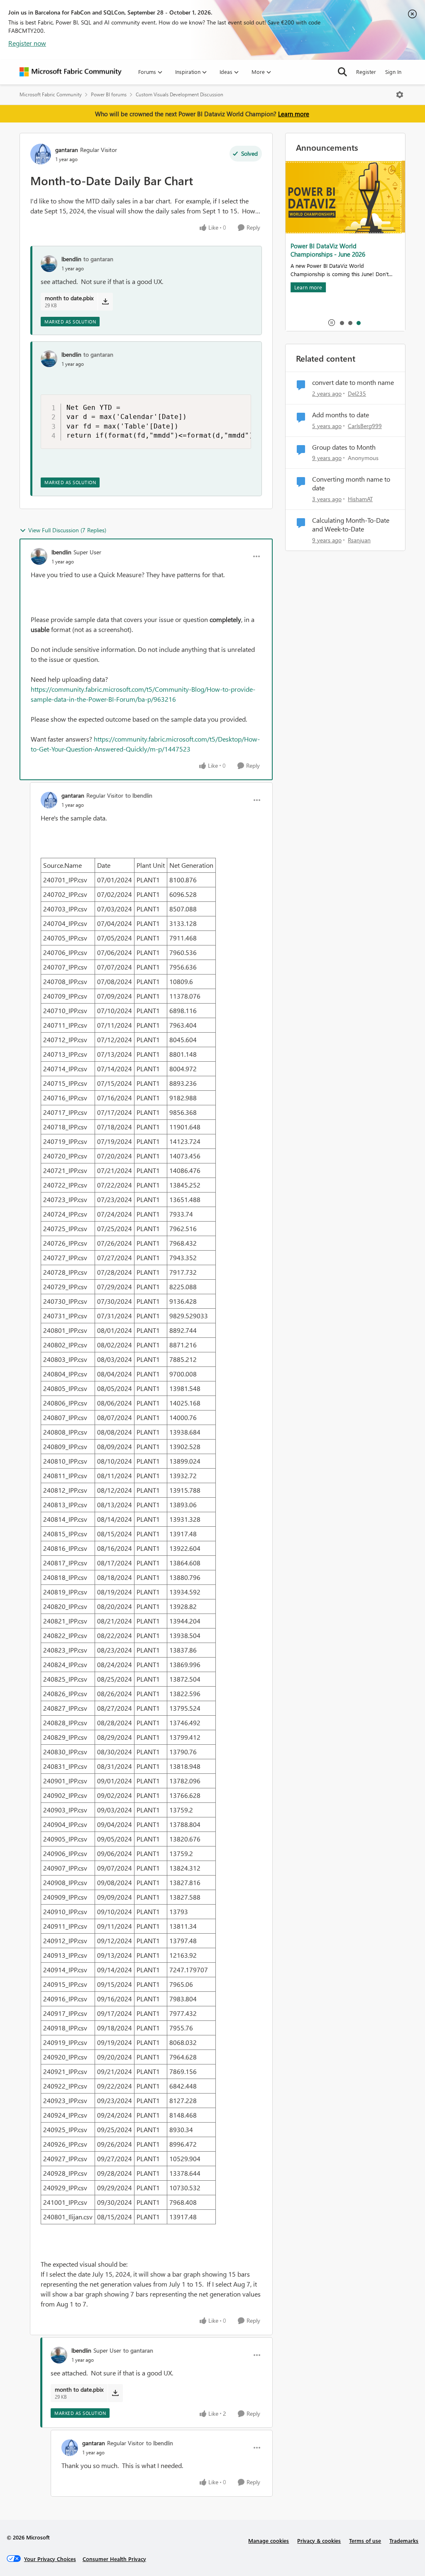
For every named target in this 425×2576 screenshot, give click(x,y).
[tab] (342, 323)
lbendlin (71, 259)
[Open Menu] (400, 95)
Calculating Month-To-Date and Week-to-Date (351, 525)
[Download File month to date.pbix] (105, 301)
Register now (27, 43)
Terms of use (365, 2540)
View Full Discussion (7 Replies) (67, 530)
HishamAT (360, 499)
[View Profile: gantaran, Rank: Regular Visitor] (41, 154)
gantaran (67, 150)
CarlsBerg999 (365, 426)
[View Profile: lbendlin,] (49, 264)
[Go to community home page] (71, 72)
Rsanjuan (359, 540)
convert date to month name (353, 382)
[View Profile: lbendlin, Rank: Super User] (39, 556)
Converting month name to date (351, 484)
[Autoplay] (332, 323)
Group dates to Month (344, 447)
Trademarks (404, 2540)
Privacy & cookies (319, 2540)
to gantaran (98, 259)
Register (366, 72)
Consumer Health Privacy (114, 2559)
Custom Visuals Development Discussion (180, 94)
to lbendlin (139, 795)
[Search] (342, 72)
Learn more (294, 114)
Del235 (357, 393)
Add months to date (341, 415)
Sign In (393, 72)
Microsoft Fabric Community (51, 94)
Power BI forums (109, 94)
